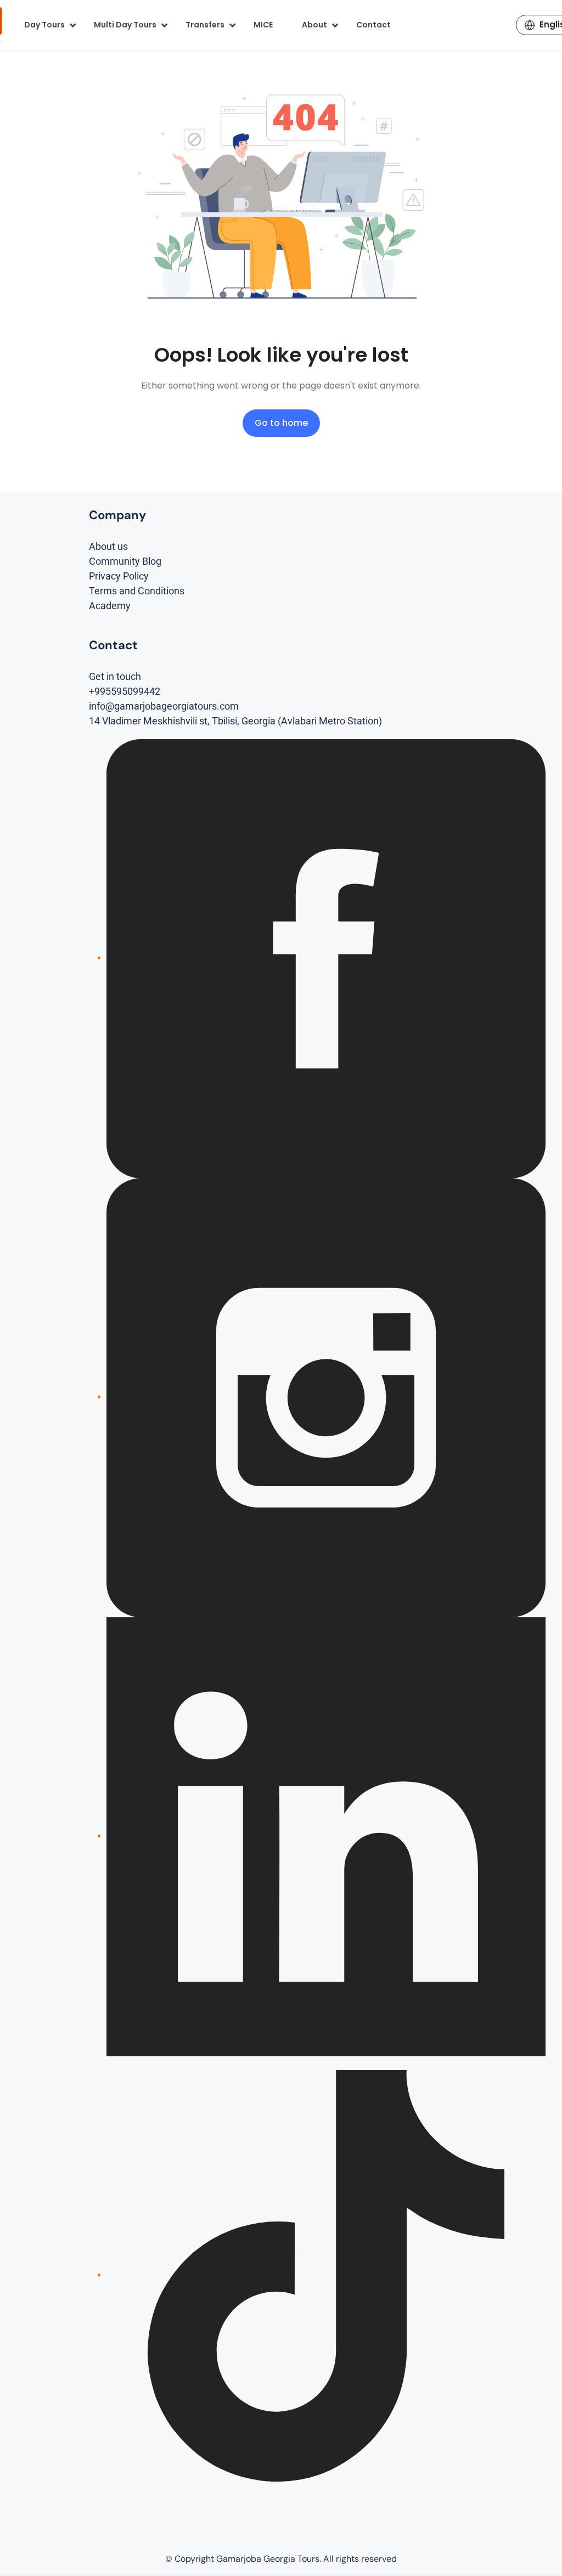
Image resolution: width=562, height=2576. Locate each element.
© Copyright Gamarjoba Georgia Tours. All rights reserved (281, 2559)
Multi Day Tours (125, 25)
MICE (263, 25)
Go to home (281, 423)
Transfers (205, 25)
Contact (373, 25)
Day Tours (44, 25)
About (314, 25)
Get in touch (115, 676)
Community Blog (125, 561)
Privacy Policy (119, 576)
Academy (110, 606)
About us (108, 546)
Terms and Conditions (137, 591)
